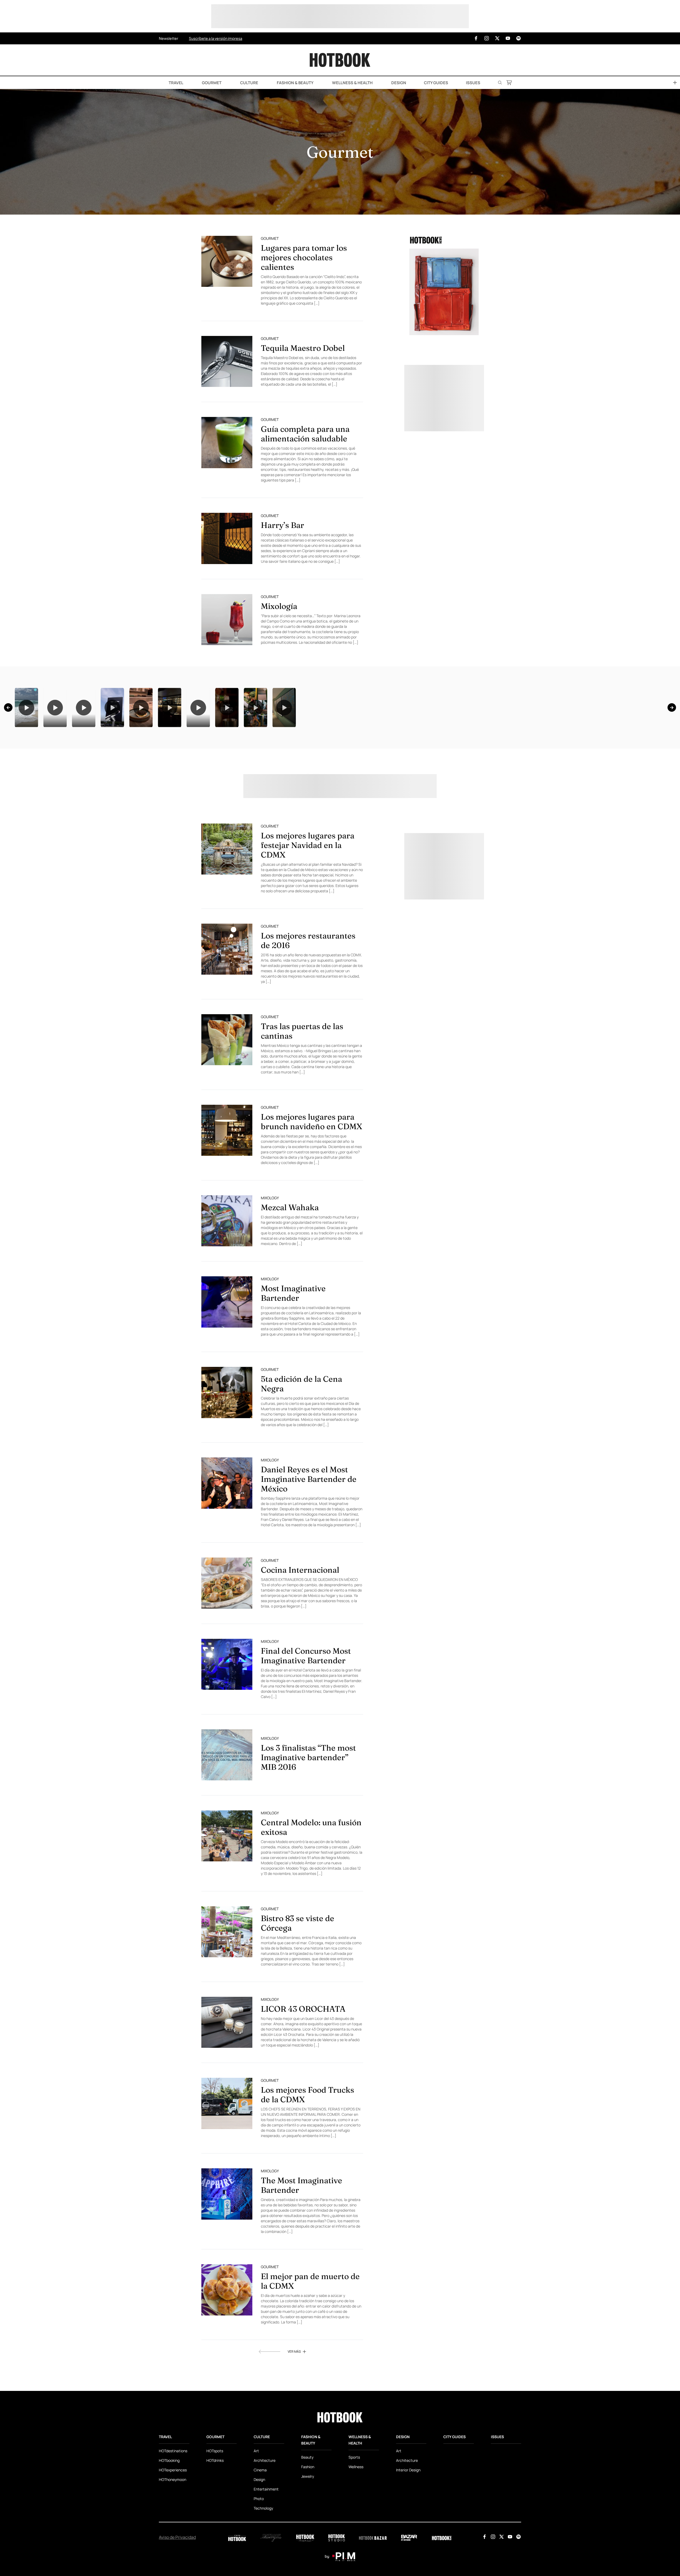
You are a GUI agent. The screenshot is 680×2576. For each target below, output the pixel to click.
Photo (259, 2565)
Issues (473, 83)
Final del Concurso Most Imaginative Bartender (306, 1722)
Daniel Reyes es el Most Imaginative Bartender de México (309, 1545)
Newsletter (169, 38)
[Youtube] (508, 38)
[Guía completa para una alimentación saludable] (227, 442)
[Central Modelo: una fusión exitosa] (227, 1902)
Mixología (279, 606)
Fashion (308, 2533)
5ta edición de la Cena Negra (301, 1450)
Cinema (260, 2536)
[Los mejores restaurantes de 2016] (227, 1016)
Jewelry (308, 2543)
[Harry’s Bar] (227, 538)
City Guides (436, 83)
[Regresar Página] (269, 2418)
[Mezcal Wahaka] (227, 1287)
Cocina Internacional (300, 1636)
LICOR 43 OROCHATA (303, 2075)
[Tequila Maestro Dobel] (227, 361)
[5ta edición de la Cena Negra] (227, 1459)
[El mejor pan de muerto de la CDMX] (227, 2356)
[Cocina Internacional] (227, 1649)
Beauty (307, 2524)
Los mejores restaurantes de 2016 (308, 1007)
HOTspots (215, 2517)
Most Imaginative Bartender (293, 1360)
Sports (354, 2524)
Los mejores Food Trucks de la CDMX (307, 2161)
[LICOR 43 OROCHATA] (227, 2089)
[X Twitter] (497, 38)
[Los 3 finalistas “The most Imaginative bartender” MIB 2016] (227, 1821)
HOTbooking (169, 2527)
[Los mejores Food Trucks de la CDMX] (227, 2170)
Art (256, 2517)
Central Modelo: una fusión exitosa (311, 1894)
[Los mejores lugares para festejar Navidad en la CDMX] (227, 915)
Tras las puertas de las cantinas (302, 1097)
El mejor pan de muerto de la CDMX (310, 2347)
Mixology (270, 1264)
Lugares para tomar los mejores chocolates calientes (304, 257)
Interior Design (408, 2536)
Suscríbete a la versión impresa (216, 38)
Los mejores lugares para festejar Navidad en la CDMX (308, 912)
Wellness (356, 2533)
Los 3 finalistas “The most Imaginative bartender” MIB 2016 (308, 1824)
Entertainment (266, 2555)
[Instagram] (487, 38)
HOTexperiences (173, 2536)
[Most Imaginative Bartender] (227, 1368)
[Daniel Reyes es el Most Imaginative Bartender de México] (227, 1549)
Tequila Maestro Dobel (303, 348)
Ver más (294, 2418)
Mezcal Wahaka (290, 1274)
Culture (249, 83)
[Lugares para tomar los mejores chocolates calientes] (227, 261)
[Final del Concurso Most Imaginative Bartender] (227, 1731)
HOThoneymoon (173, 2546)
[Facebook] (476, 38)
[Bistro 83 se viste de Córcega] (227, 1998)
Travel (176, 83)
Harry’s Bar (282, 525)
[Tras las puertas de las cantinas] (227, 1106)
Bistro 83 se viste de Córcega (297, 1989)
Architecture (265, 2527)
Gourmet (211, 83)
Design (398, 83)
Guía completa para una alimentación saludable (305, 434)
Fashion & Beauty (295, 83)
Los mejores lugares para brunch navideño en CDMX (312, 1188)
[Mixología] (227, 620)
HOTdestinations (173, 2517)
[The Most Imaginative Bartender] (227, 2260)
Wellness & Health (352, 83)
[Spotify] (518, 38)
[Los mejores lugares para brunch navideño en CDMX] (227, 1197)
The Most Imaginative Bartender (301, 2252)
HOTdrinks (215, 2527)
